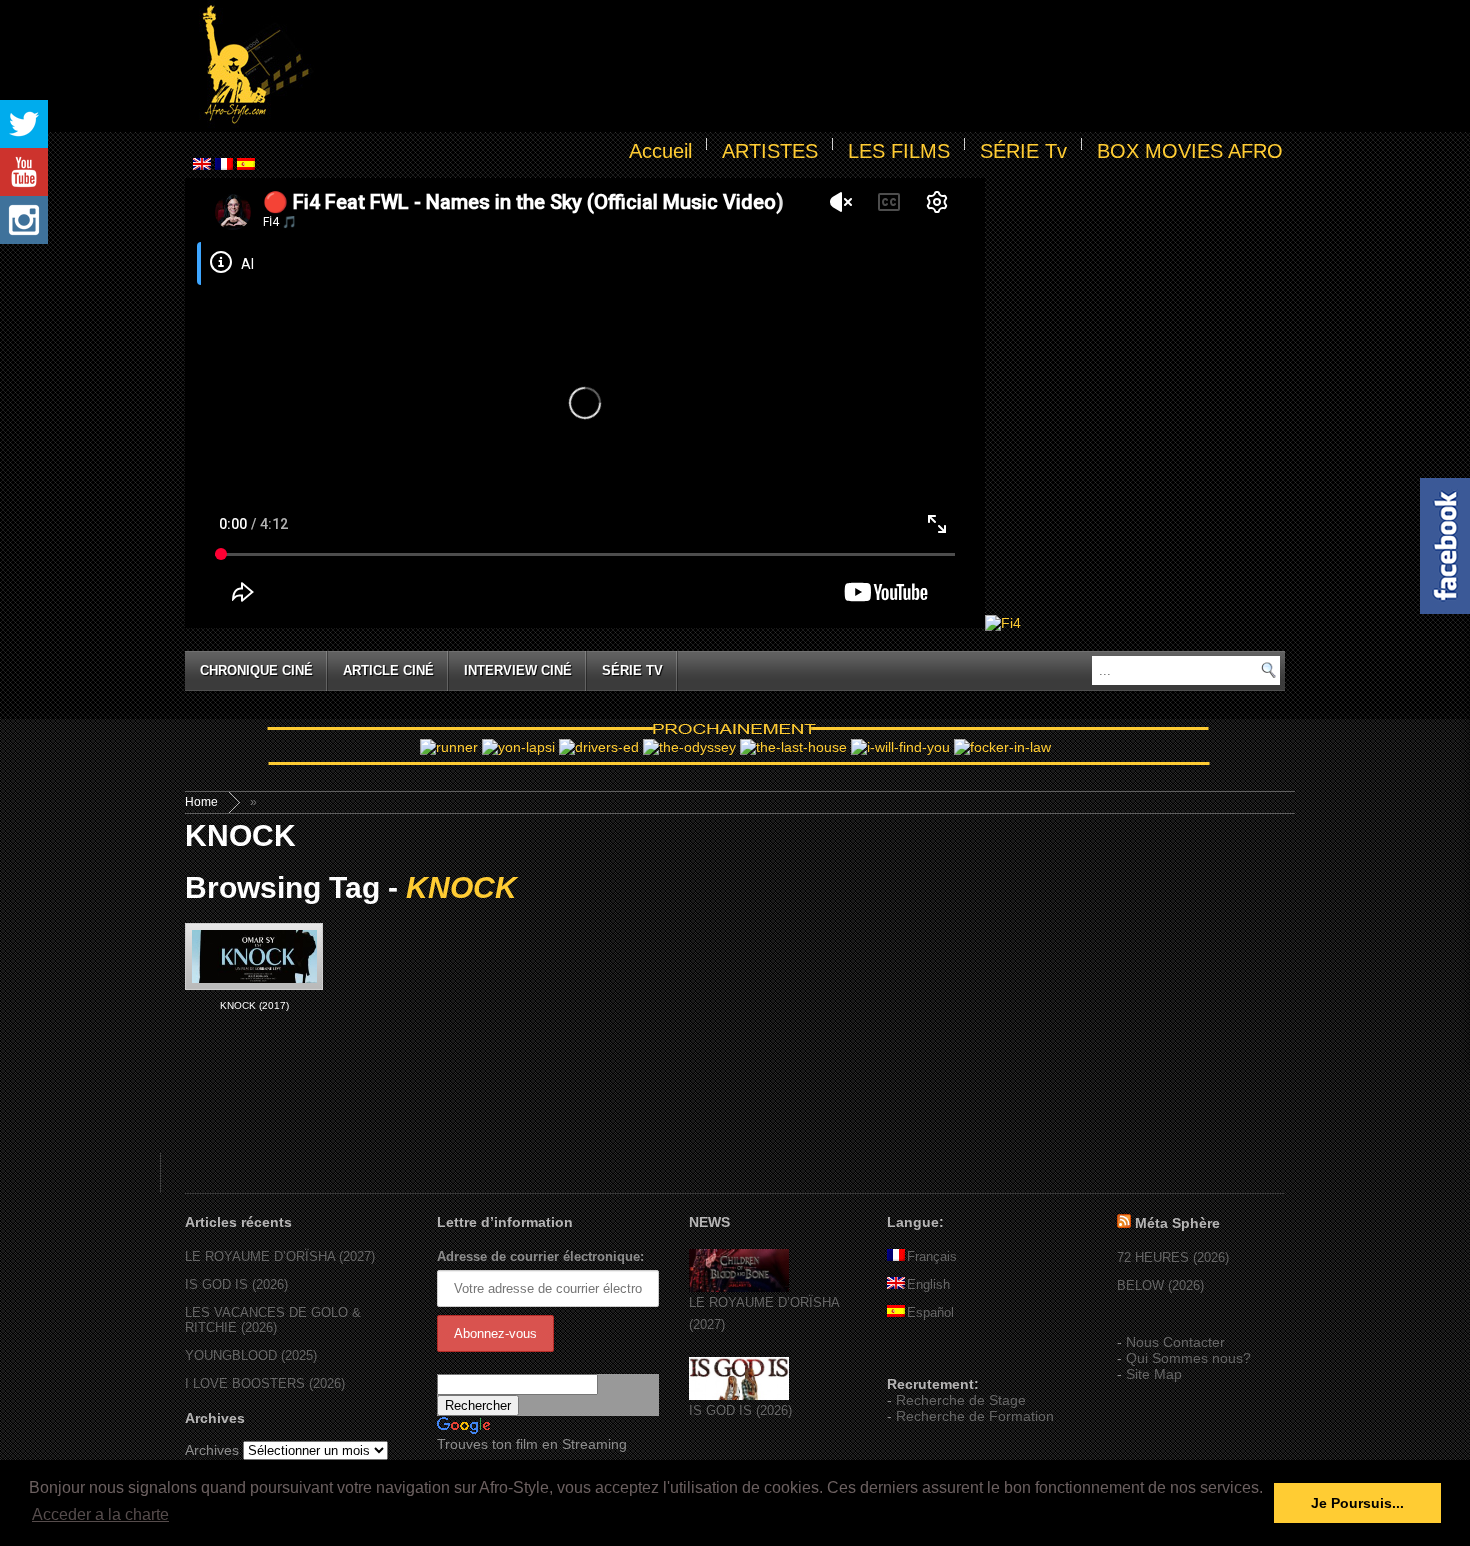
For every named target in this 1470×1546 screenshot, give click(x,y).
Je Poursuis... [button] (1357, 1503)
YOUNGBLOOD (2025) (251, 1355)
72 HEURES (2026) (1173, 1257)
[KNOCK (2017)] (254, 956)
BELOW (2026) (1160, 1285)
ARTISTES (770, 151)
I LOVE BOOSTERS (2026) (265, 1383)
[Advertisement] (801, 66)
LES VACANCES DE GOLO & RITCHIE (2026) (273, 1320)
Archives (212, 1450)
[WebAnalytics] (927, 1355)
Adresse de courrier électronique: (540, 1256)
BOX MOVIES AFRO (1190, 151)
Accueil (660, 151)
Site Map (1154, 1374)
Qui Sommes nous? (1188, 1358)
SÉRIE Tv (1023, 151)
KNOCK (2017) (254, 1005)
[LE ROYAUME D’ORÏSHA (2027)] (739, 1287)
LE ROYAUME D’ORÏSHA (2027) (280, 1256)
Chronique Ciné (256, 670)
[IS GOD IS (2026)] (739, 1395)
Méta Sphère (1177, 1223)
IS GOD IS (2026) (236, 1284)
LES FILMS (899, 151)
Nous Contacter (1175, 1342)
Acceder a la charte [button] (100, 1514)
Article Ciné (388, 670)
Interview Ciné (518, 670)
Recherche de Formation (975, 1416)
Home (201, 802)
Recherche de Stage (961, 1400)
